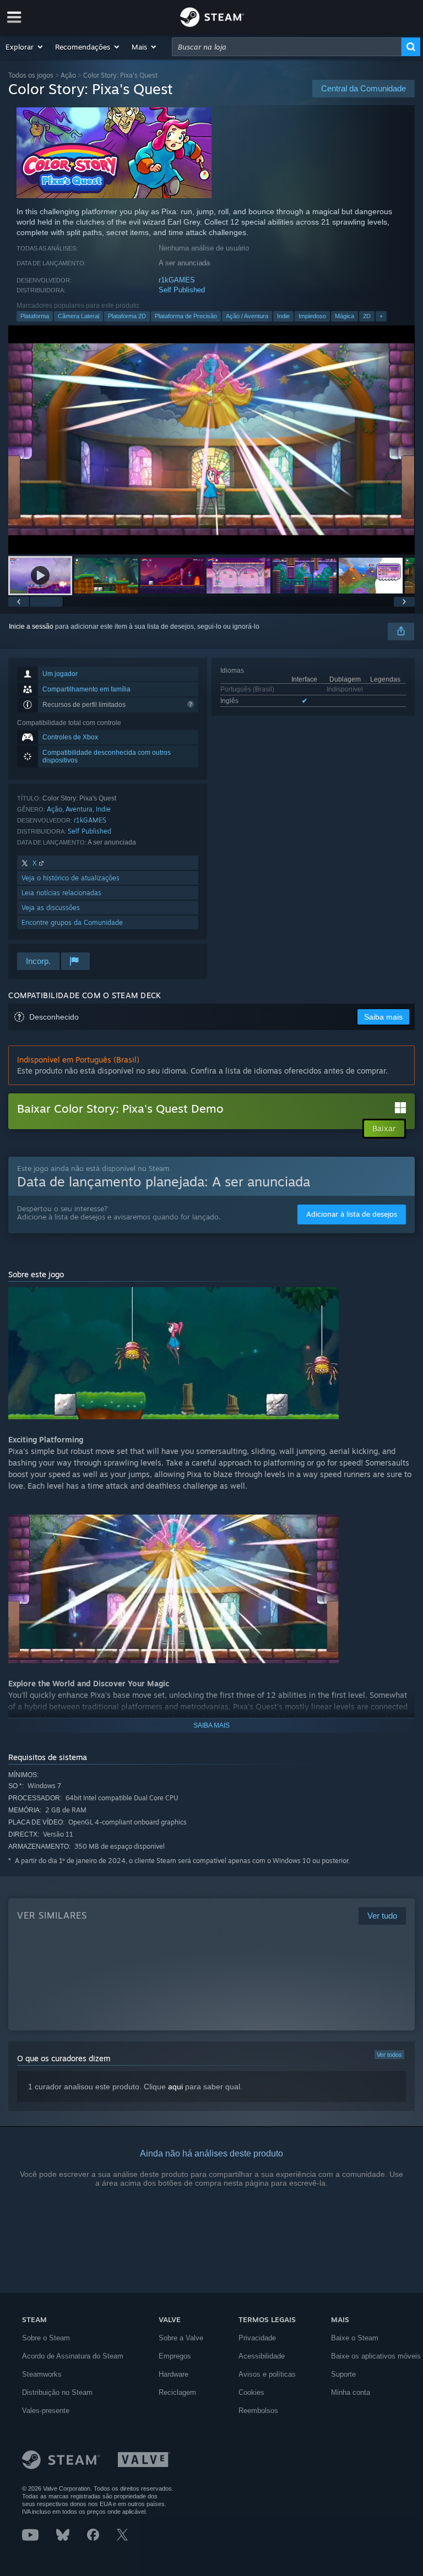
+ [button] (381, 316)
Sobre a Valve (181, 2338)
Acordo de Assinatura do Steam (73, 2356)
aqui (175, 2087)
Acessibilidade (262, 2356)
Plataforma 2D (127, 316)
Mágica (345, 316)
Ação (68, 75)
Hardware (173, 2374)
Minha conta (351, 2392)
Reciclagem (177, 2392)
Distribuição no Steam (57, 2392)
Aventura (79, 809)
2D (367, 316)
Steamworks (42, 2374)
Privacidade (257, 2338)
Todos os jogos (31, 75)
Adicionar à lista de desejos (352, 1214)
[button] (25, 47)
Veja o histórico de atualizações (70, 878)
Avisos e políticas (267, 2374)
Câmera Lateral (78, 316)
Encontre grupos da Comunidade (72, 922)
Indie (283, 316)
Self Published (182, 290)
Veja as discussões (51, 908)
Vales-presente (46, 2411)
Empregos (175, 2356)
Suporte (343, 2374)
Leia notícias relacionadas (61, 893)
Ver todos (389, 2055)
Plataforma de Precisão (186, 316)
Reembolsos (258, 2411)
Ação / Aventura (247, 316)
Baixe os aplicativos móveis (376, 2356)
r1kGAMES (177, 280)
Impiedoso (312, 316)
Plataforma (35, 316)
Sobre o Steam (46, 2338)
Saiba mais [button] (383, 1017)
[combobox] (287, 47)
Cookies (251, 2392)
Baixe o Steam (355, 2338)
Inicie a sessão (31, 627)
